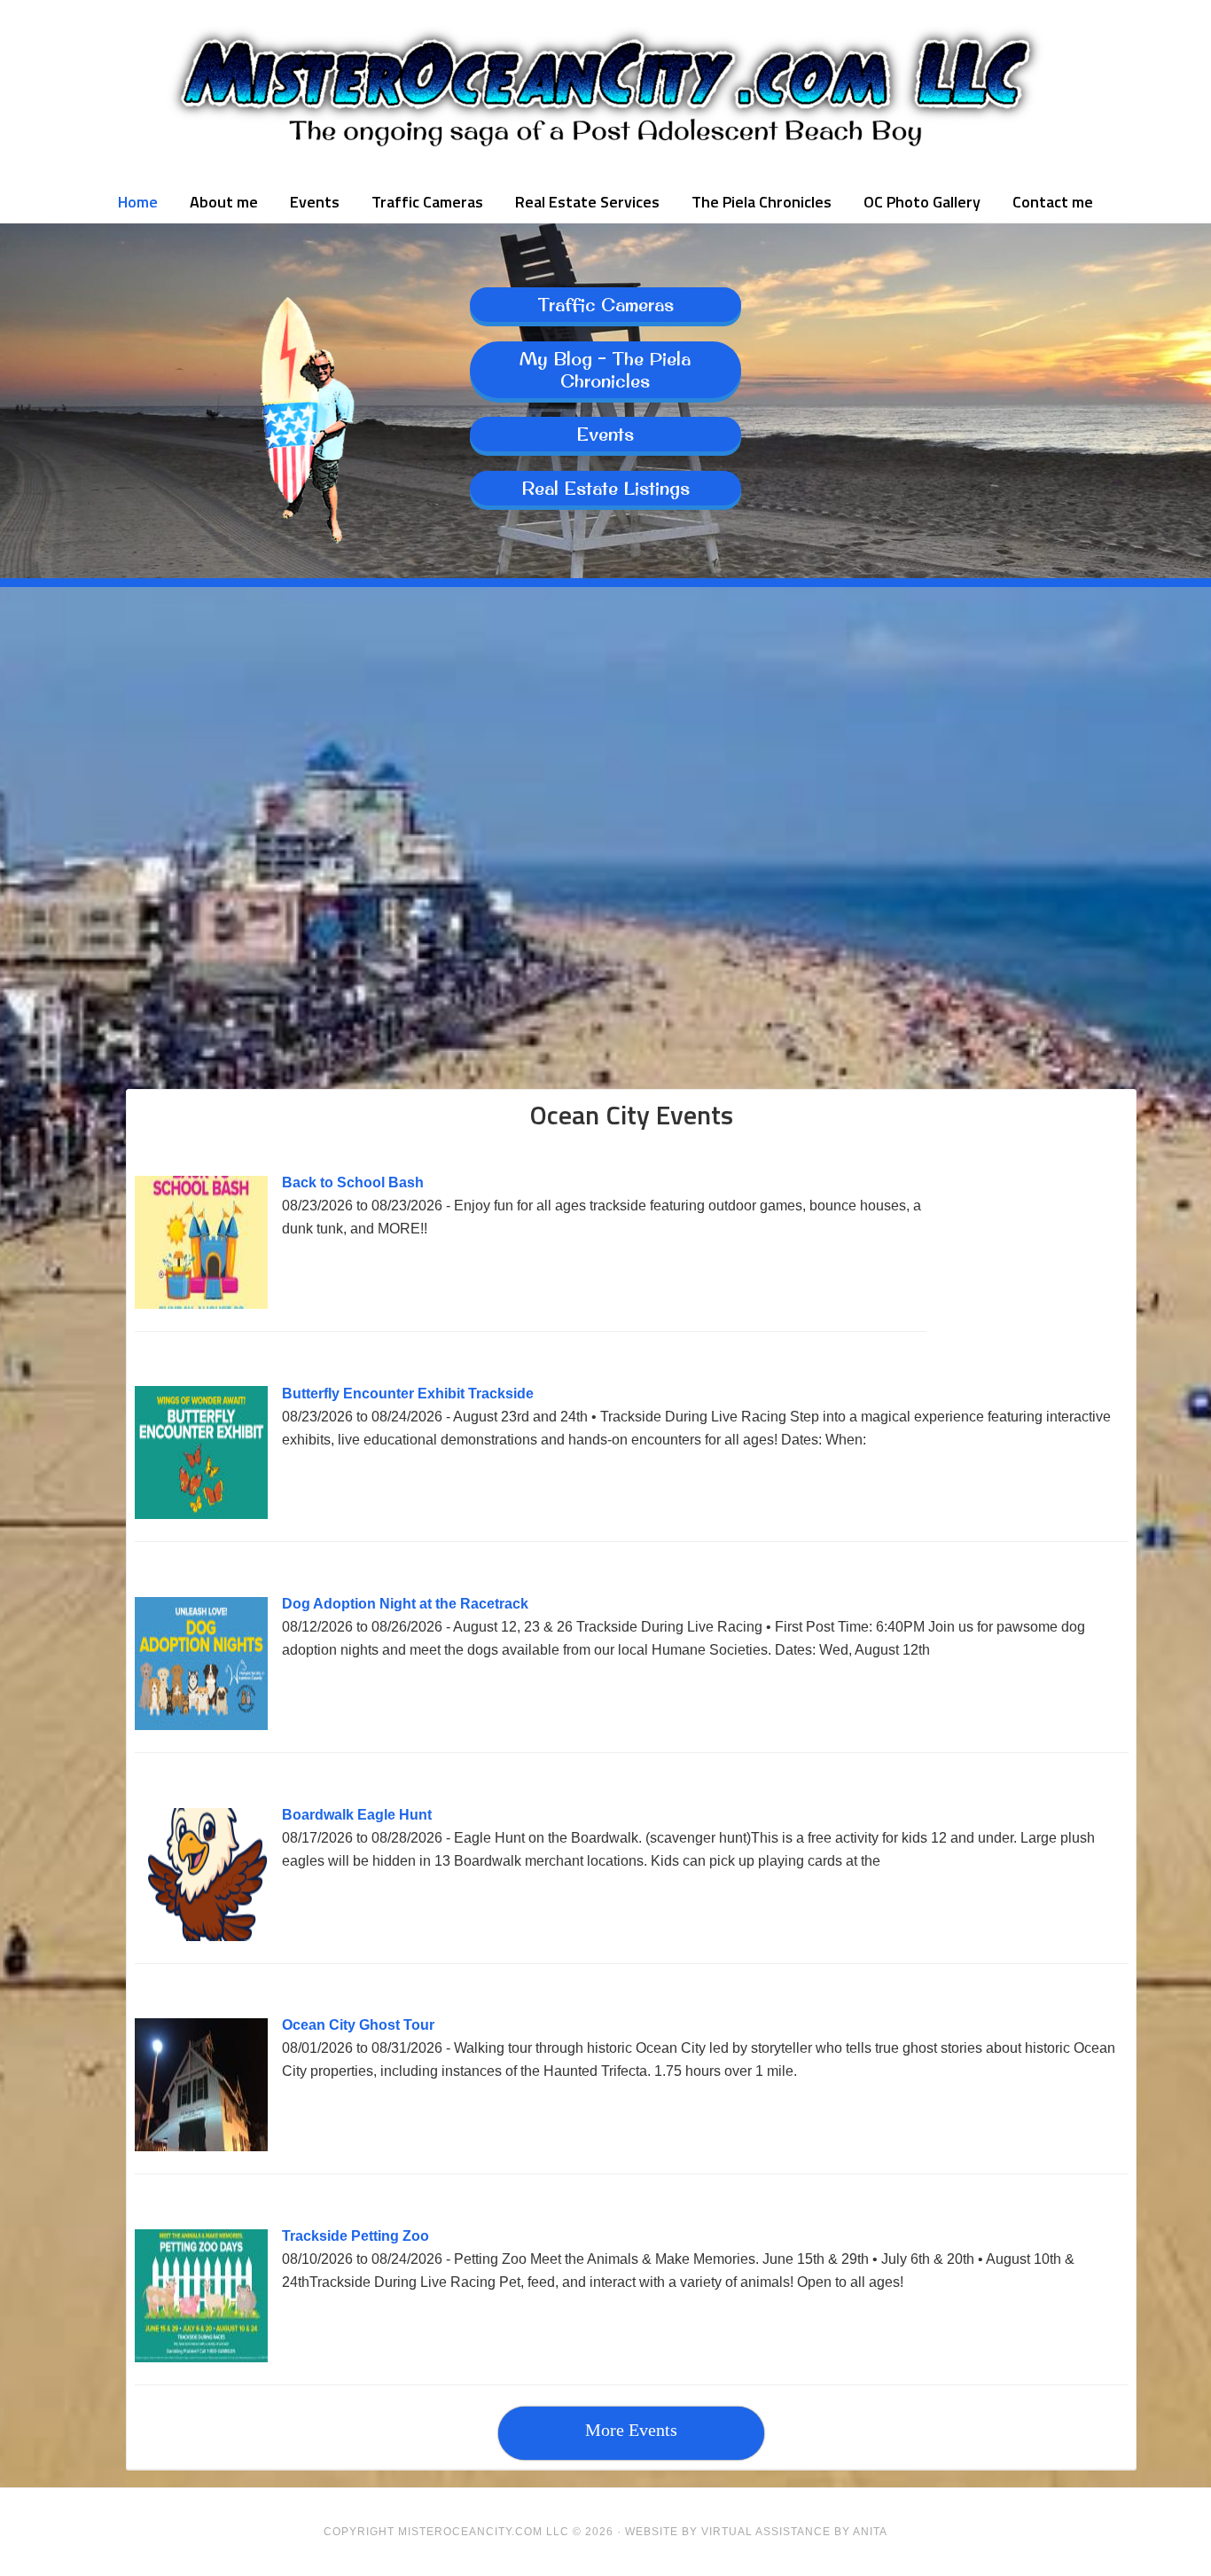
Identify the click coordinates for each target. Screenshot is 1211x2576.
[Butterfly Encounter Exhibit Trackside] (201, 1514)
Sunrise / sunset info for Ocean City (260, 1053)
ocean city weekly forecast (605, 1053)
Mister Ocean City (605, 89)
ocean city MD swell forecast (605, 816)
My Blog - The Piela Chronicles (605, 370)
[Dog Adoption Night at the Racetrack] (201, 1725)
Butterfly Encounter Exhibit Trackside (408, 1394)
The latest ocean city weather (951, 816)
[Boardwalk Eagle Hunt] (201, 1936)
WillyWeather (260, 816)
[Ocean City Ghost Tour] (201, 2146)
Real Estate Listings (605, 488)
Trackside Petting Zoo (355, 2236)
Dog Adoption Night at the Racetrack (405, 1604)
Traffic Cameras (605, 305)
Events (605, 434)
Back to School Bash (353, 1182)
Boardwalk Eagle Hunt (357, 1815)
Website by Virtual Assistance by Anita (756, 2532)
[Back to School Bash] (201, 1304)
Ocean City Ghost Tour (358, 2025)
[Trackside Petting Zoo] (201, 2357)
